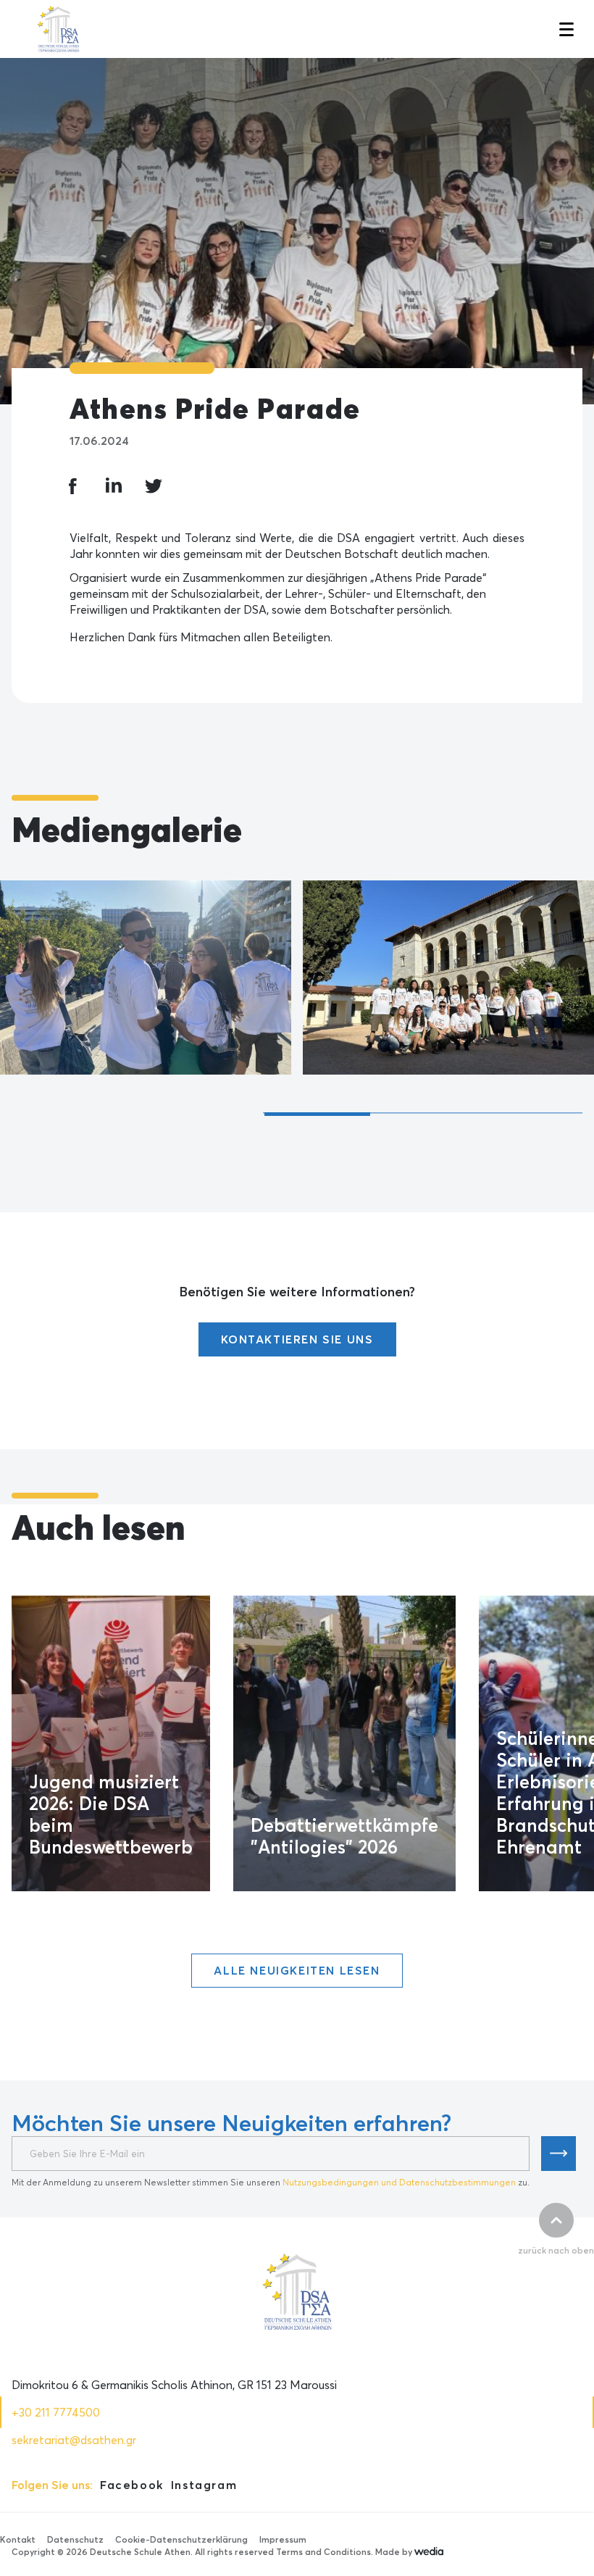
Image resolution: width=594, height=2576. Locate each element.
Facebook (132, 2485)
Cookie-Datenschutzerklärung (181, 2539)
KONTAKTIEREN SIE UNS (297, 1339)
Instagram (204, 2485)
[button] (565, 29)
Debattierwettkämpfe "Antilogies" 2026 (344, 1836)
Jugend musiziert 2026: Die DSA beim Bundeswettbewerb (111, 1814)
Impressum (283, 2539)
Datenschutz (75, 2539)
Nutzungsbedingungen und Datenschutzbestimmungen (399, 2182)
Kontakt (18, 2539)
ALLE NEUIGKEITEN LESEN (297, 1970)
